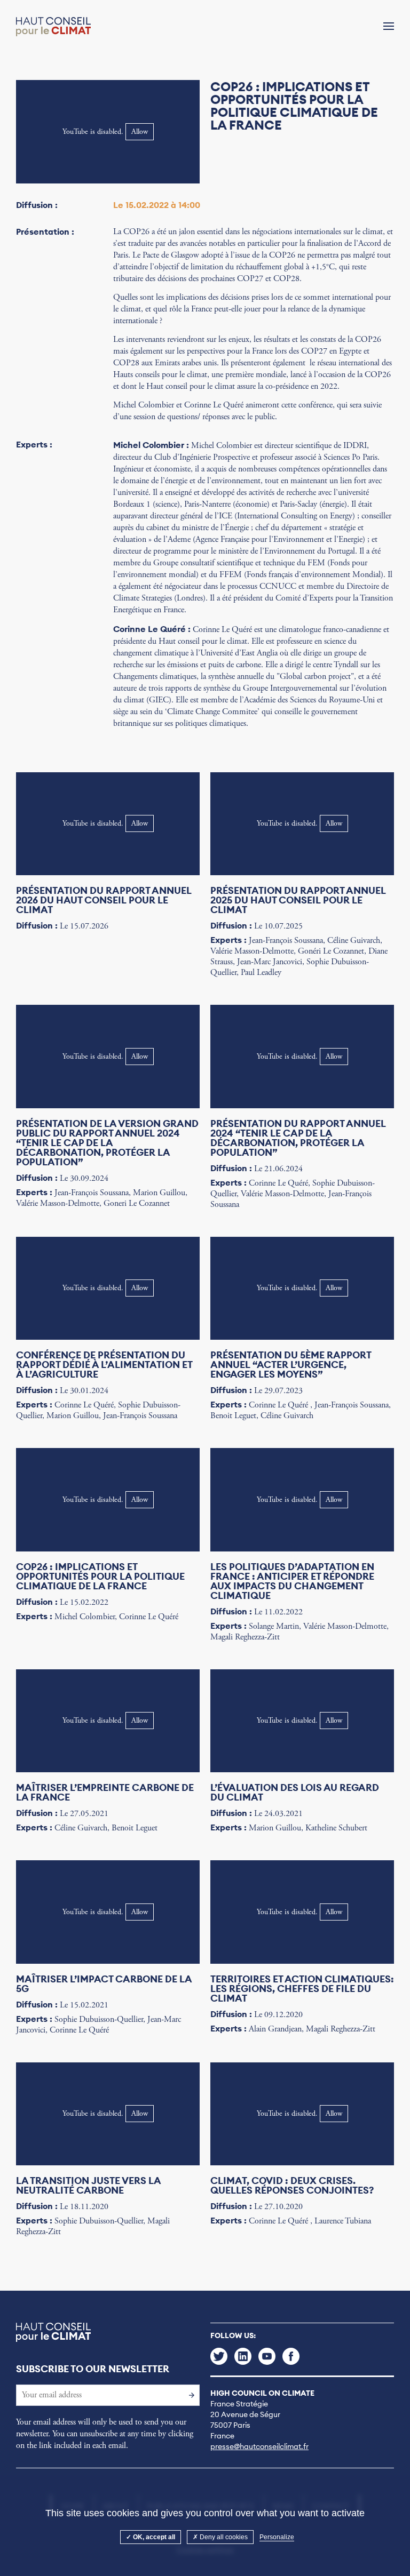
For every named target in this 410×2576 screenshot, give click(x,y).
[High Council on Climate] (53, 27)
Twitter (219, 2356)
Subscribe (189, 2395)
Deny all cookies (223, 2537)
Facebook (291, 2356)
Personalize (277, 2537)
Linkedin (243, 2356)
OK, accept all (153, 2537)
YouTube (267, 2356)
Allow (140, 132)
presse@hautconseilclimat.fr (259, 2446)
